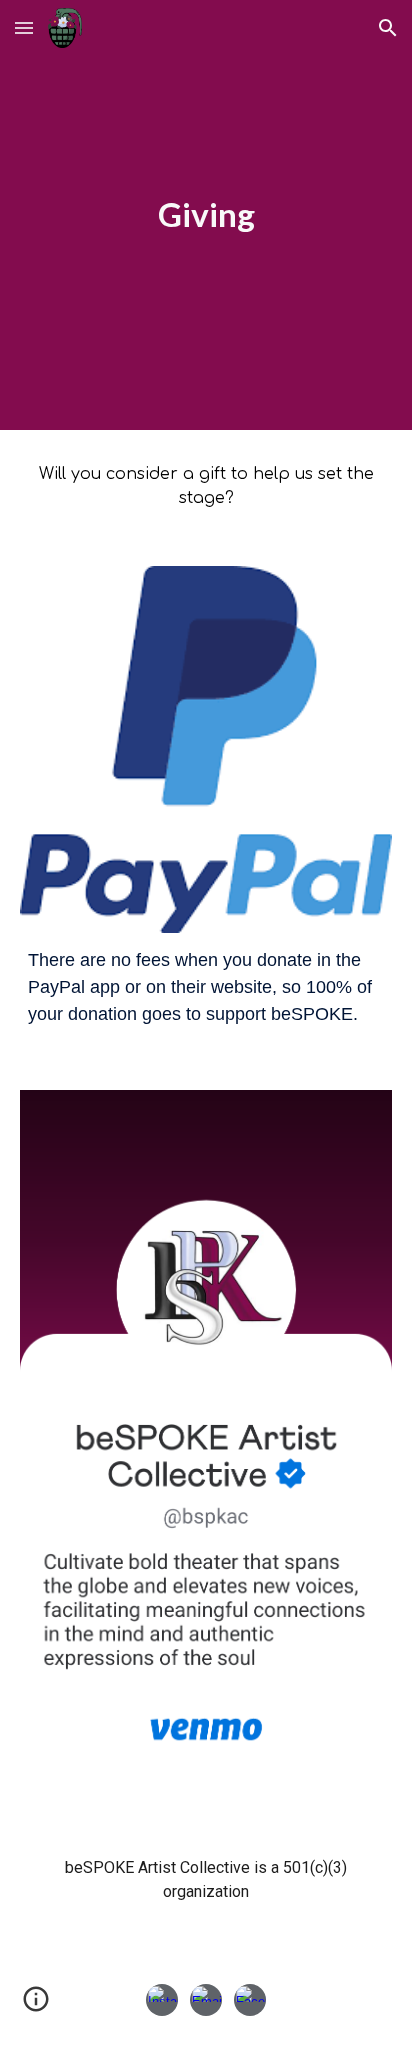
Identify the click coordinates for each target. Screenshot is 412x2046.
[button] (24, 27)
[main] (206, 215)
